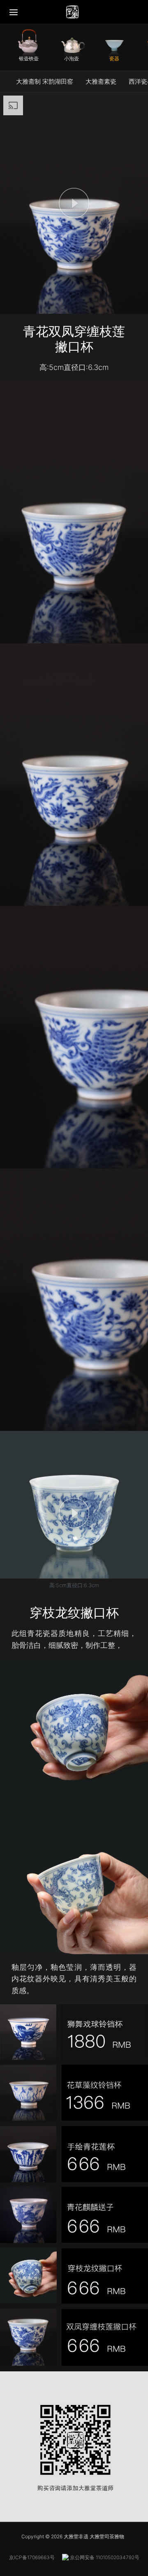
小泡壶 (72, 58)
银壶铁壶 (29, 58)
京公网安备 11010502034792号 (104, 2557)
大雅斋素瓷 (101, 81)
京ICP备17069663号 (32, 2557)
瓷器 (114, 58)
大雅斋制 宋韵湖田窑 (45, 81)
